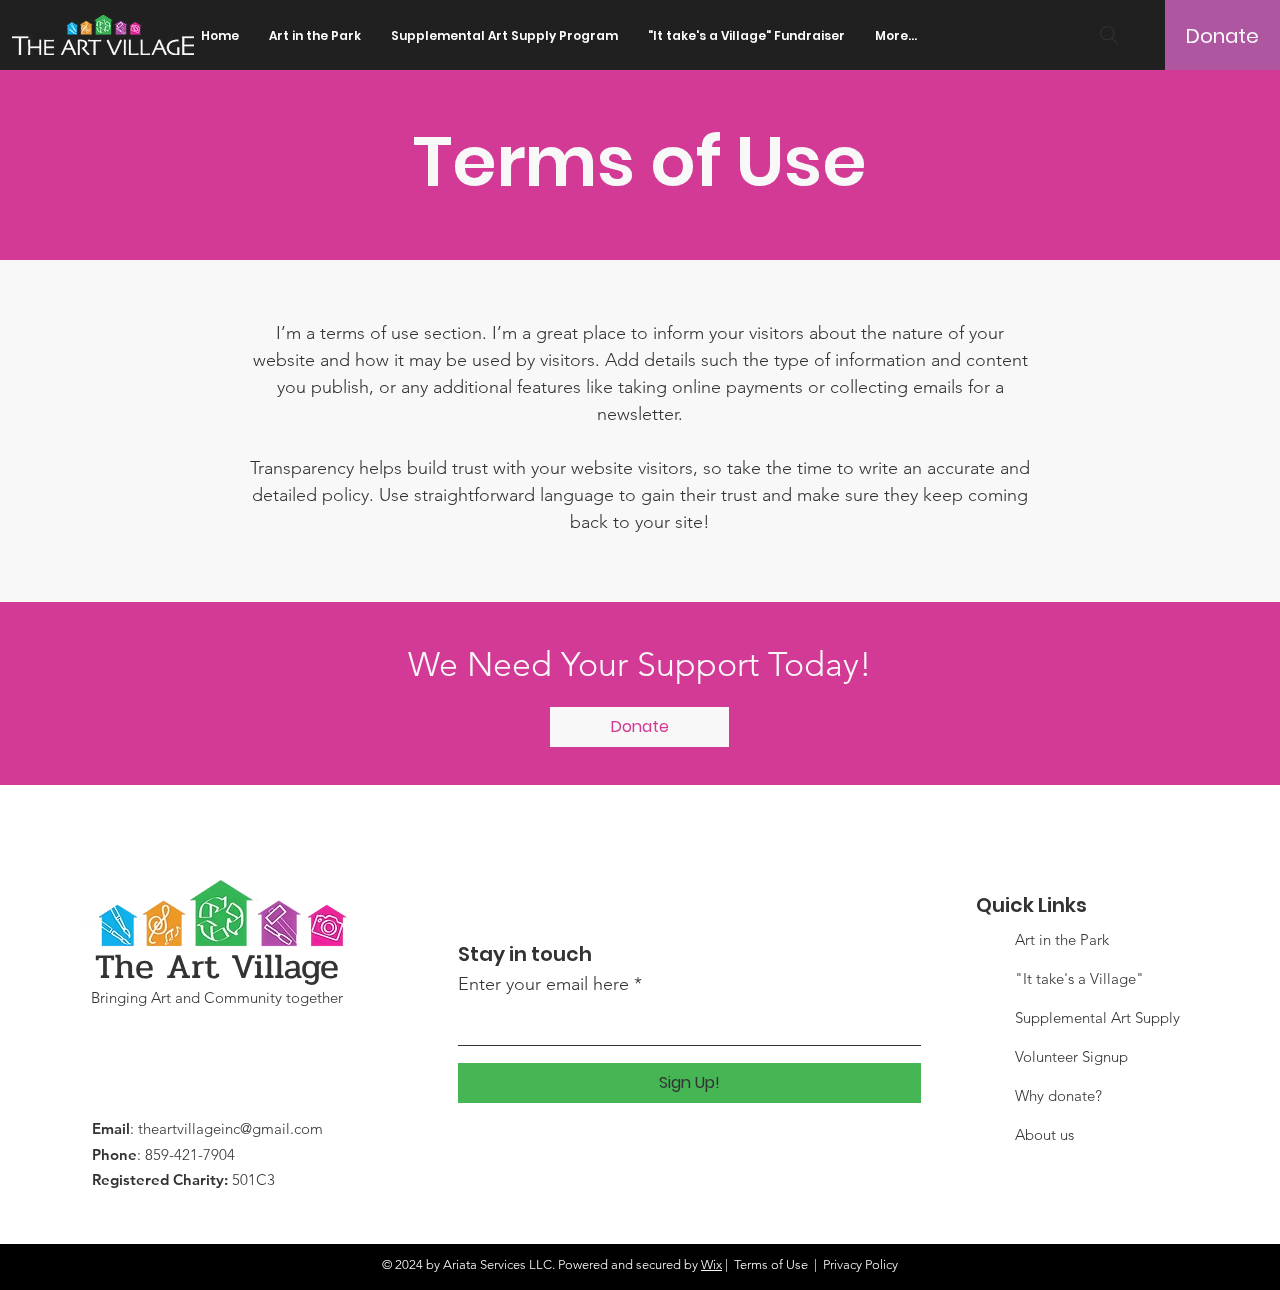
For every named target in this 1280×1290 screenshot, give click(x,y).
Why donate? (1058, 1095)
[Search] (1109, 35)
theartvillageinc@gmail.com (230, 1128)
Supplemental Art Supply (1097, 1017)
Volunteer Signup (1071, 1056)
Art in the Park (1062, 939)
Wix (711, 1264)
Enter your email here (543, 984)
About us (1044, 1134)
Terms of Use (771, 1264)
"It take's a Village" (1079, 978)
